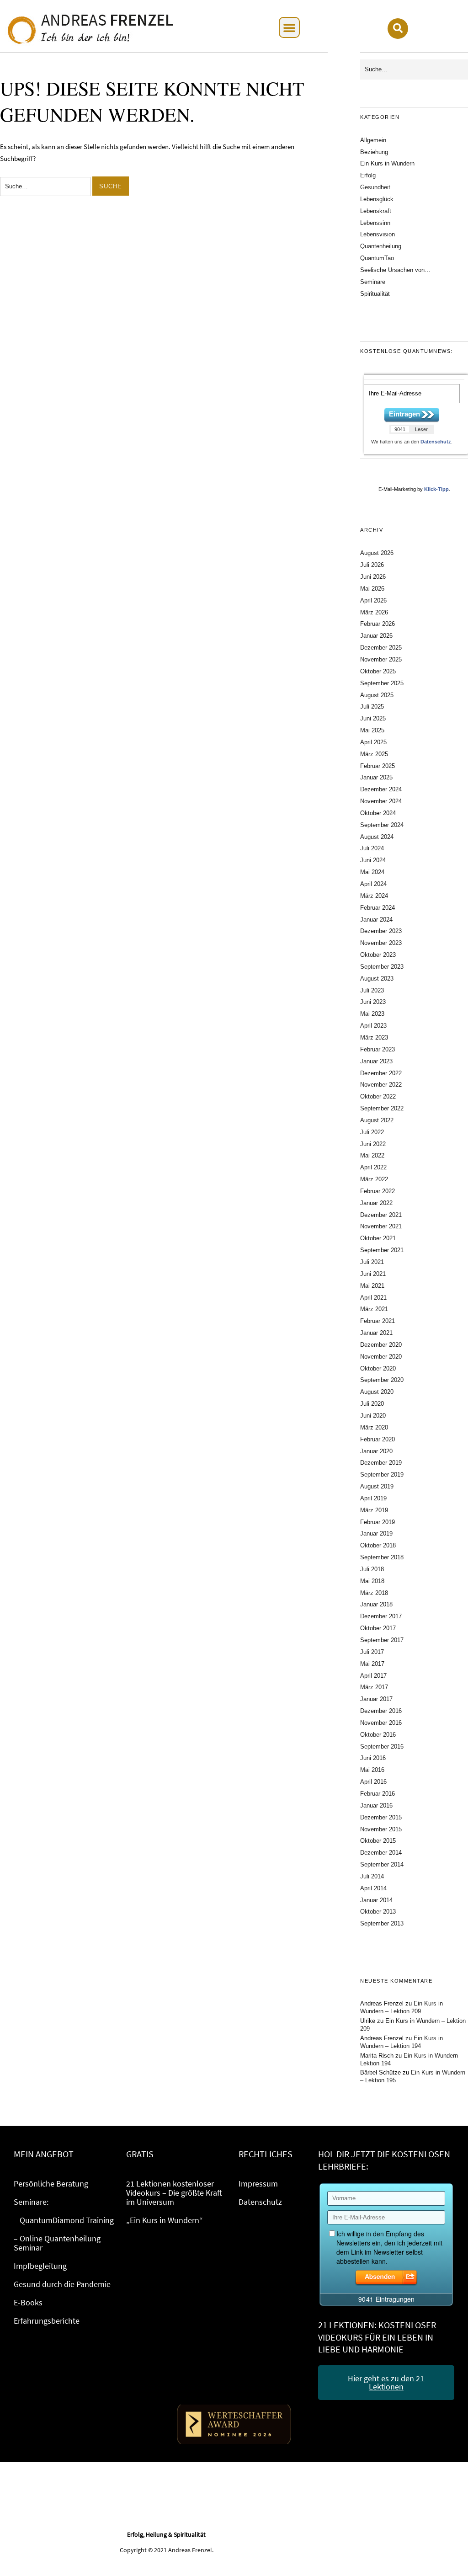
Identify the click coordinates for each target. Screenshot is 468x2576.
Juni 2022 (373, 1144)
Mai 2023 (372, 1014)
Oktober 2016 (378, 1735)
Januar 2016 (376, 1805)
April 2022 (373, 1167)
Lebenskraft (376, 211)
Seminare (373, 282)
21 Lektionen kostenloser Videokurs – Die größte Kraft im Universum (174, 2193)
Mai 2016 (372, 1770)
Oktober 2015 (378, 1841)
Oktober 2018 (378, 1545)
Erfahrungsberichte (47, 2321)
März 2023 (374, 1037)
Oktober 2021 (378, 1238)
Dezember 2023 (381, 931)
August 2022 (377, 1120)
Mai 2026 (372, 589)
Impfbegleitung (40, 2266)
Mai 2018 (372, 1581)
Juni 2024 (373, 860)
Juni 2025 (373, 718)
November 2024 (381, 801)
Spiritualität (375, 294)
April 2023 (373, 1026)
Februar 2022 (378, 1191)
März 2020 (374, 1427)
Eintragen (404, 414)
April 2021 (373, 1298)
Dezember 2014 (381, 1853)
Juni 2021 (373, 1274)
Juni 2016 (373, 1758)
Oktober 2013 (378, 1912)
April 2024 (373, 884)
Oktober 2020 (378, 1368)
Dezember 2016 (381, 1711)
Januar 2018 (376, 1604)
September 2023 (382, 967)
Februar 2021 (378, 1321)
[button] (289, 27)
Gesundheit (375, 187)
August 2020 (377, 1392)
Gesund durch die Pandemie (62, 2284)
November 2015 (381, 1829)
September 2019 (382, 1475)
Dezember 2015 (381, 1817)
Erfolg (368, 175)
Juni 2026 (373, 577)
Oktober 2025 (378, 671)
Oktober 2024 (378, 813)
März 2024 (374, 896)
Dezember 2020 (381, 1345)
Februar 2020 (378, 1439)
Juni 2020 (373, 1416)
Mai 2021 (372, 1286)
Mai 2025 (372, 730)
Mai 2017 (372, 1664)
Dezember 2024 (381, 789)
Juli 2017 (372, 1652)
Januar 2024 (376, 920)
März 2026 (374, 612)
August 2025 (377, 695)
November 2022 (381, 1085)
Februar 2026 (378, 624)
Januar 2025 (376, 777)
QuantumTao (377, 258)
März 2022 (374, 1179)
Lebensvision (378, 234)
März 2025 (374, 754)
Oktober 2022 (378, 1096)
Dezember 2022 (381, 1073)
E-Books (28, 2302)
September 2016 (382, 1747)
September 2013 (382, 1923)
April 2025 (373, 742)
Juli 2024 (372, 848)
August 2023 (377, 979)
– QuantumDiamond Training (64, 2220)
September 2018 (382, 1557)
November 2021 (381, 1226)
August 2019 (377, 1486)
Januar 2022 (376, 1203)
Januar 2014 (376, 1900)
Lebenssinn (375, 223)
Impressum (258, 2184)
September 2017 (382, 1640)
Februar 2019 (378, 1522)
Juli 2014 (372, 1876)
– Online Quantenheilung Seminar (57, 2243)
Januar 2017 (376, 1699)
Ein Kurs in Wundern (387, 163)
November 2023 (381, 943)
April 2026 (373, 600)
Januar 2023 (376, 1061)
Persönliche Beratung (51, 2184)
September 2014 (382, 1864)
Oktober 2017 (378, 1628)
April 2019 (373, 1498)
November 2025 (381, 659)
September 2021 (382, 1250)
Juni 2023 (373, 1002)
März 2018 (374, 1593)
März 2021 (374, 1309)
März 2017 (374, 1687)
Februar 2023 (378, 1049)
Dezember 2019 (381, 1463)
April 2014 (373, 1888)
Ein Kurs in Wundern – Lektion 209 (402, 2007)
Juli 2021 (372, 1262)
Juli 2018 (372, 1569)
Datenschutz (436, 442)
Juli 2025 (372, 707)
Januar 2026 (376, 636)
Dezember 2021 (381, 1215)
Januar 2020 (376, 1451)
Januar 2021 (376, 1333)
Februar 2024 (378, 908)
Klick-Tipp (436, 489)
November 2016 (381, 1723)
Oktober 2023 (378, 955)
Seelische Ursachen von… (395, 270)
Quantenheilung (381, 246)
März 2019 (374, 1510)
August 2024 (377, 837)
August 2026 (377, 553)
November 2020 (381, 1357)
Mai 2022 (372, 1155)
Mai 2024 (372, 872)
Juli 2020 (372, 1404)
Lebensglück (377, 199)
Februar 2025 (378, 766)
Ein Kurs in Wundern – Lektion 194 (402, 2042)
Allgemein (373, 140)
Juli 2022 (372, 1132)
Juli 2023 (372, 990)
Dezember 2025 (381, 648)
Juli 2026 (372, 565)
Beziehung (374, 152)
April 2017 (373, 1676)
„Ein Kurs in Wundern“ (165, 2220)
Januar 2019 (376, 1533)
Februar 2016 (378, 1794)
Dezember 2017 (381, 1616)
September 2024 (382, 825)
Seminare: (31, 2202)
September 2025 (382, 683)
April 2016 (373, 1782)
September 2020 (382, 1380)
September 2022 (382, 1108)
